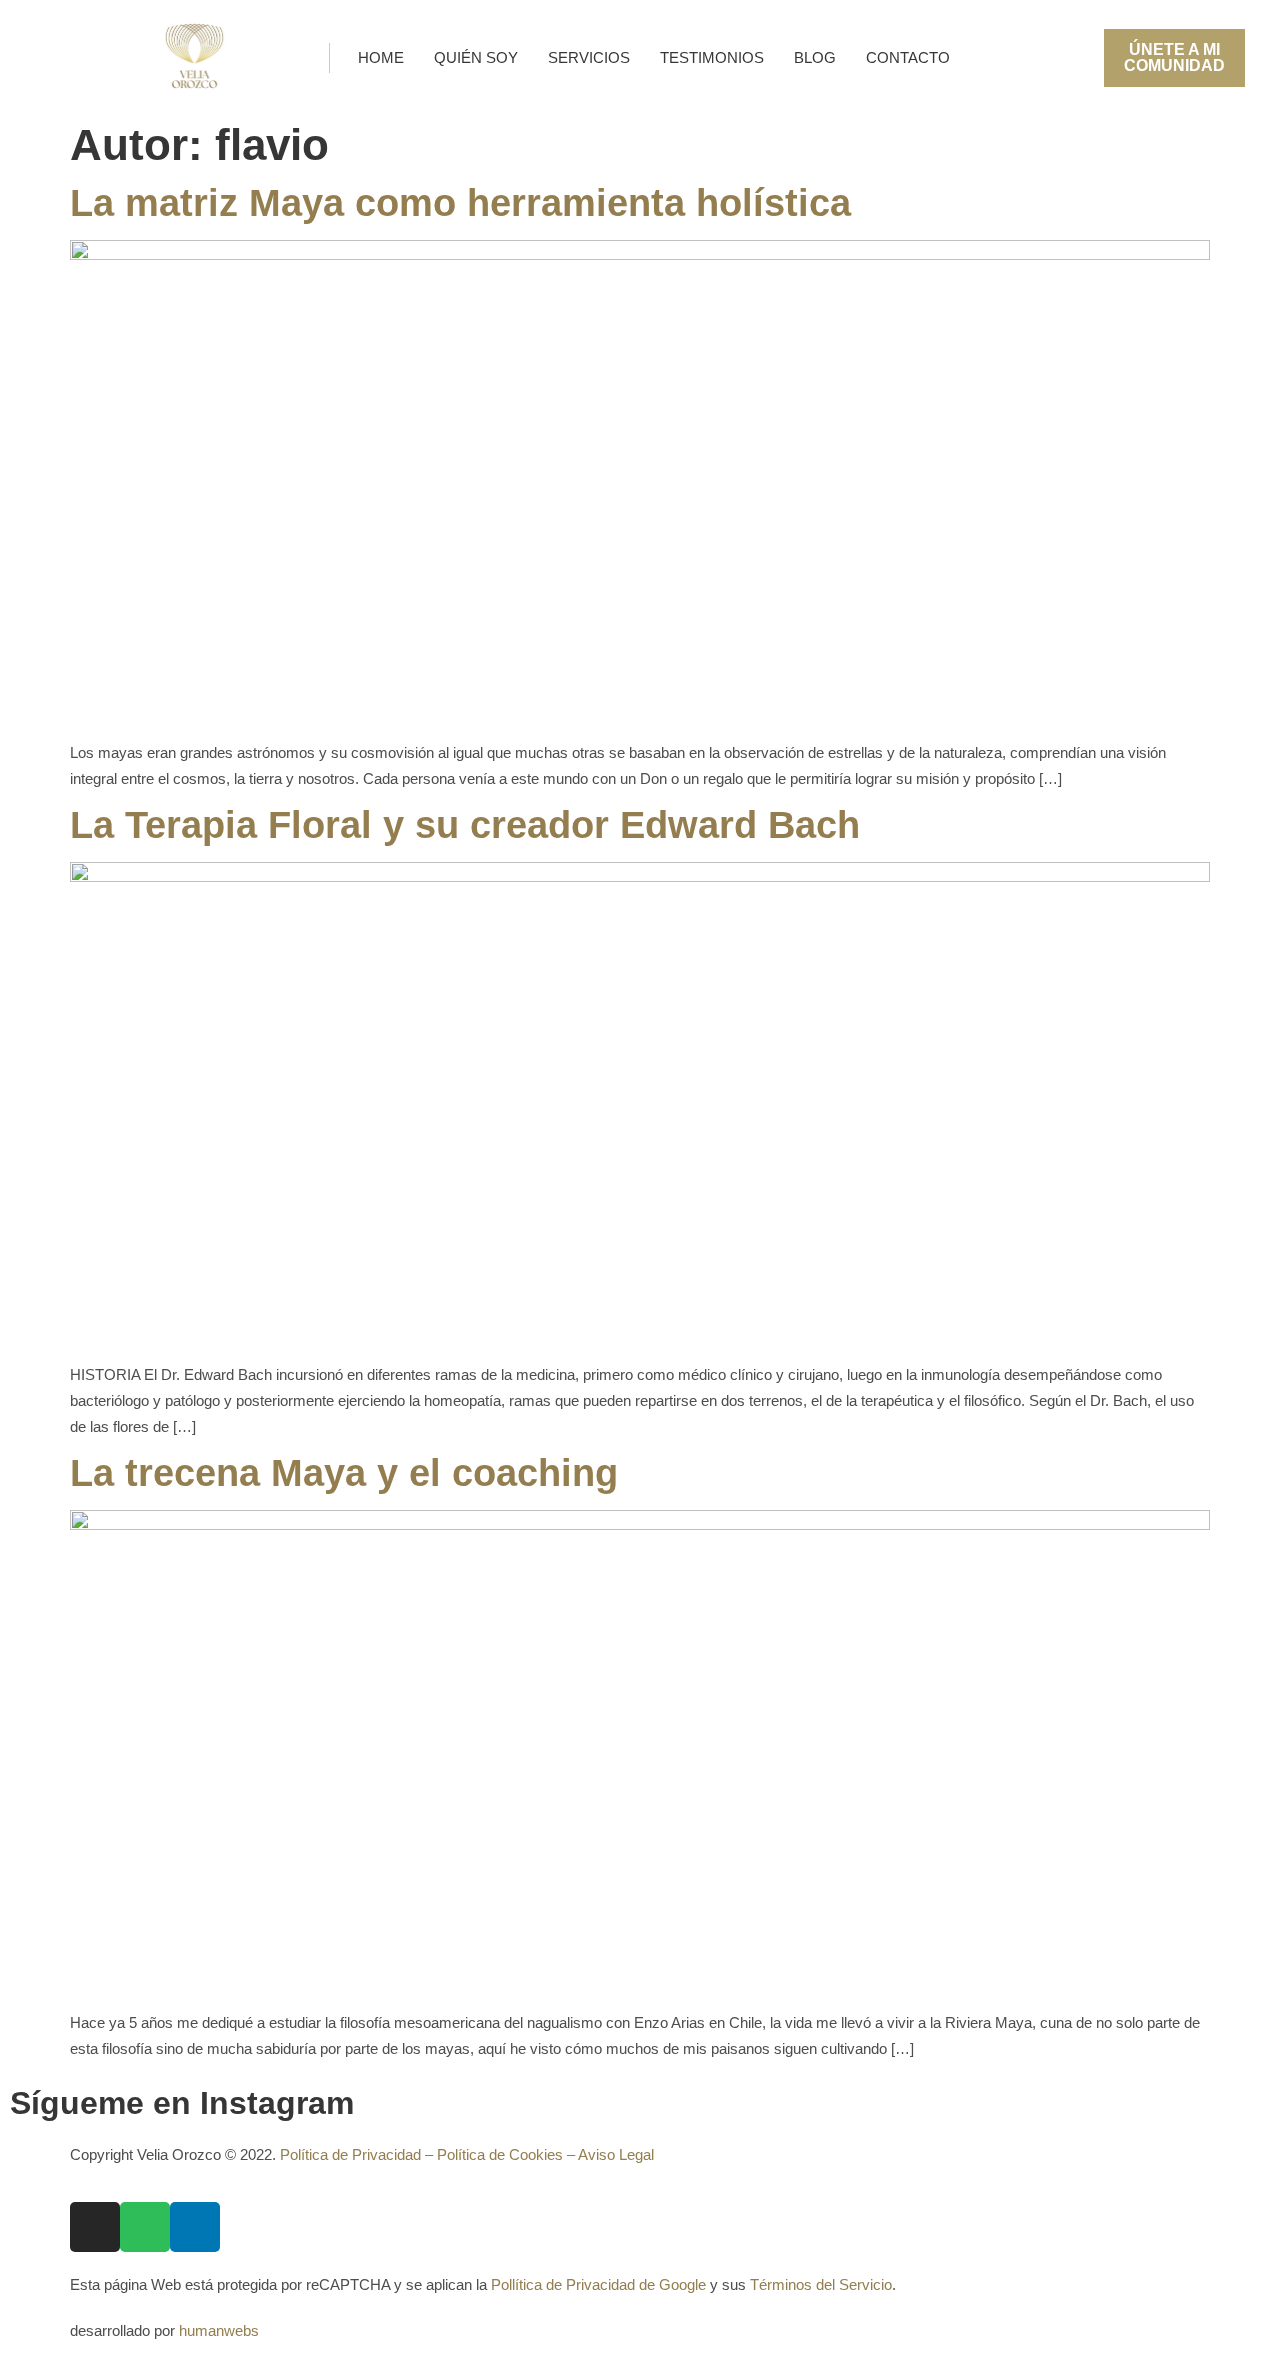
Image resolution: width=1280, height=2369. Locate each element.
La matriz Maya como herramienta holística (460, 203)
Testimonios (712, 57)
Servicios (589, 57)
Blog (815, 57)
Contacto (908, 57)
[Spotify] (145, 2227)
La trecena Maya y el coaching (344, 1473)
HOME (381, 57)
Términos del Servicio (821, 2284)
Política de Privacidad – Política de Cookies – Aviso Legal (467, 2154)
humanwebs (219, 2330)
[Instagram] (95, 2227)
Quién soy (476, 57)
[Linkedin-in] (195, 2227)
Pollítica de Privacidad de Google (598, 2284)
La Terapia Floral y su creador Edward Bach (465, 825)
